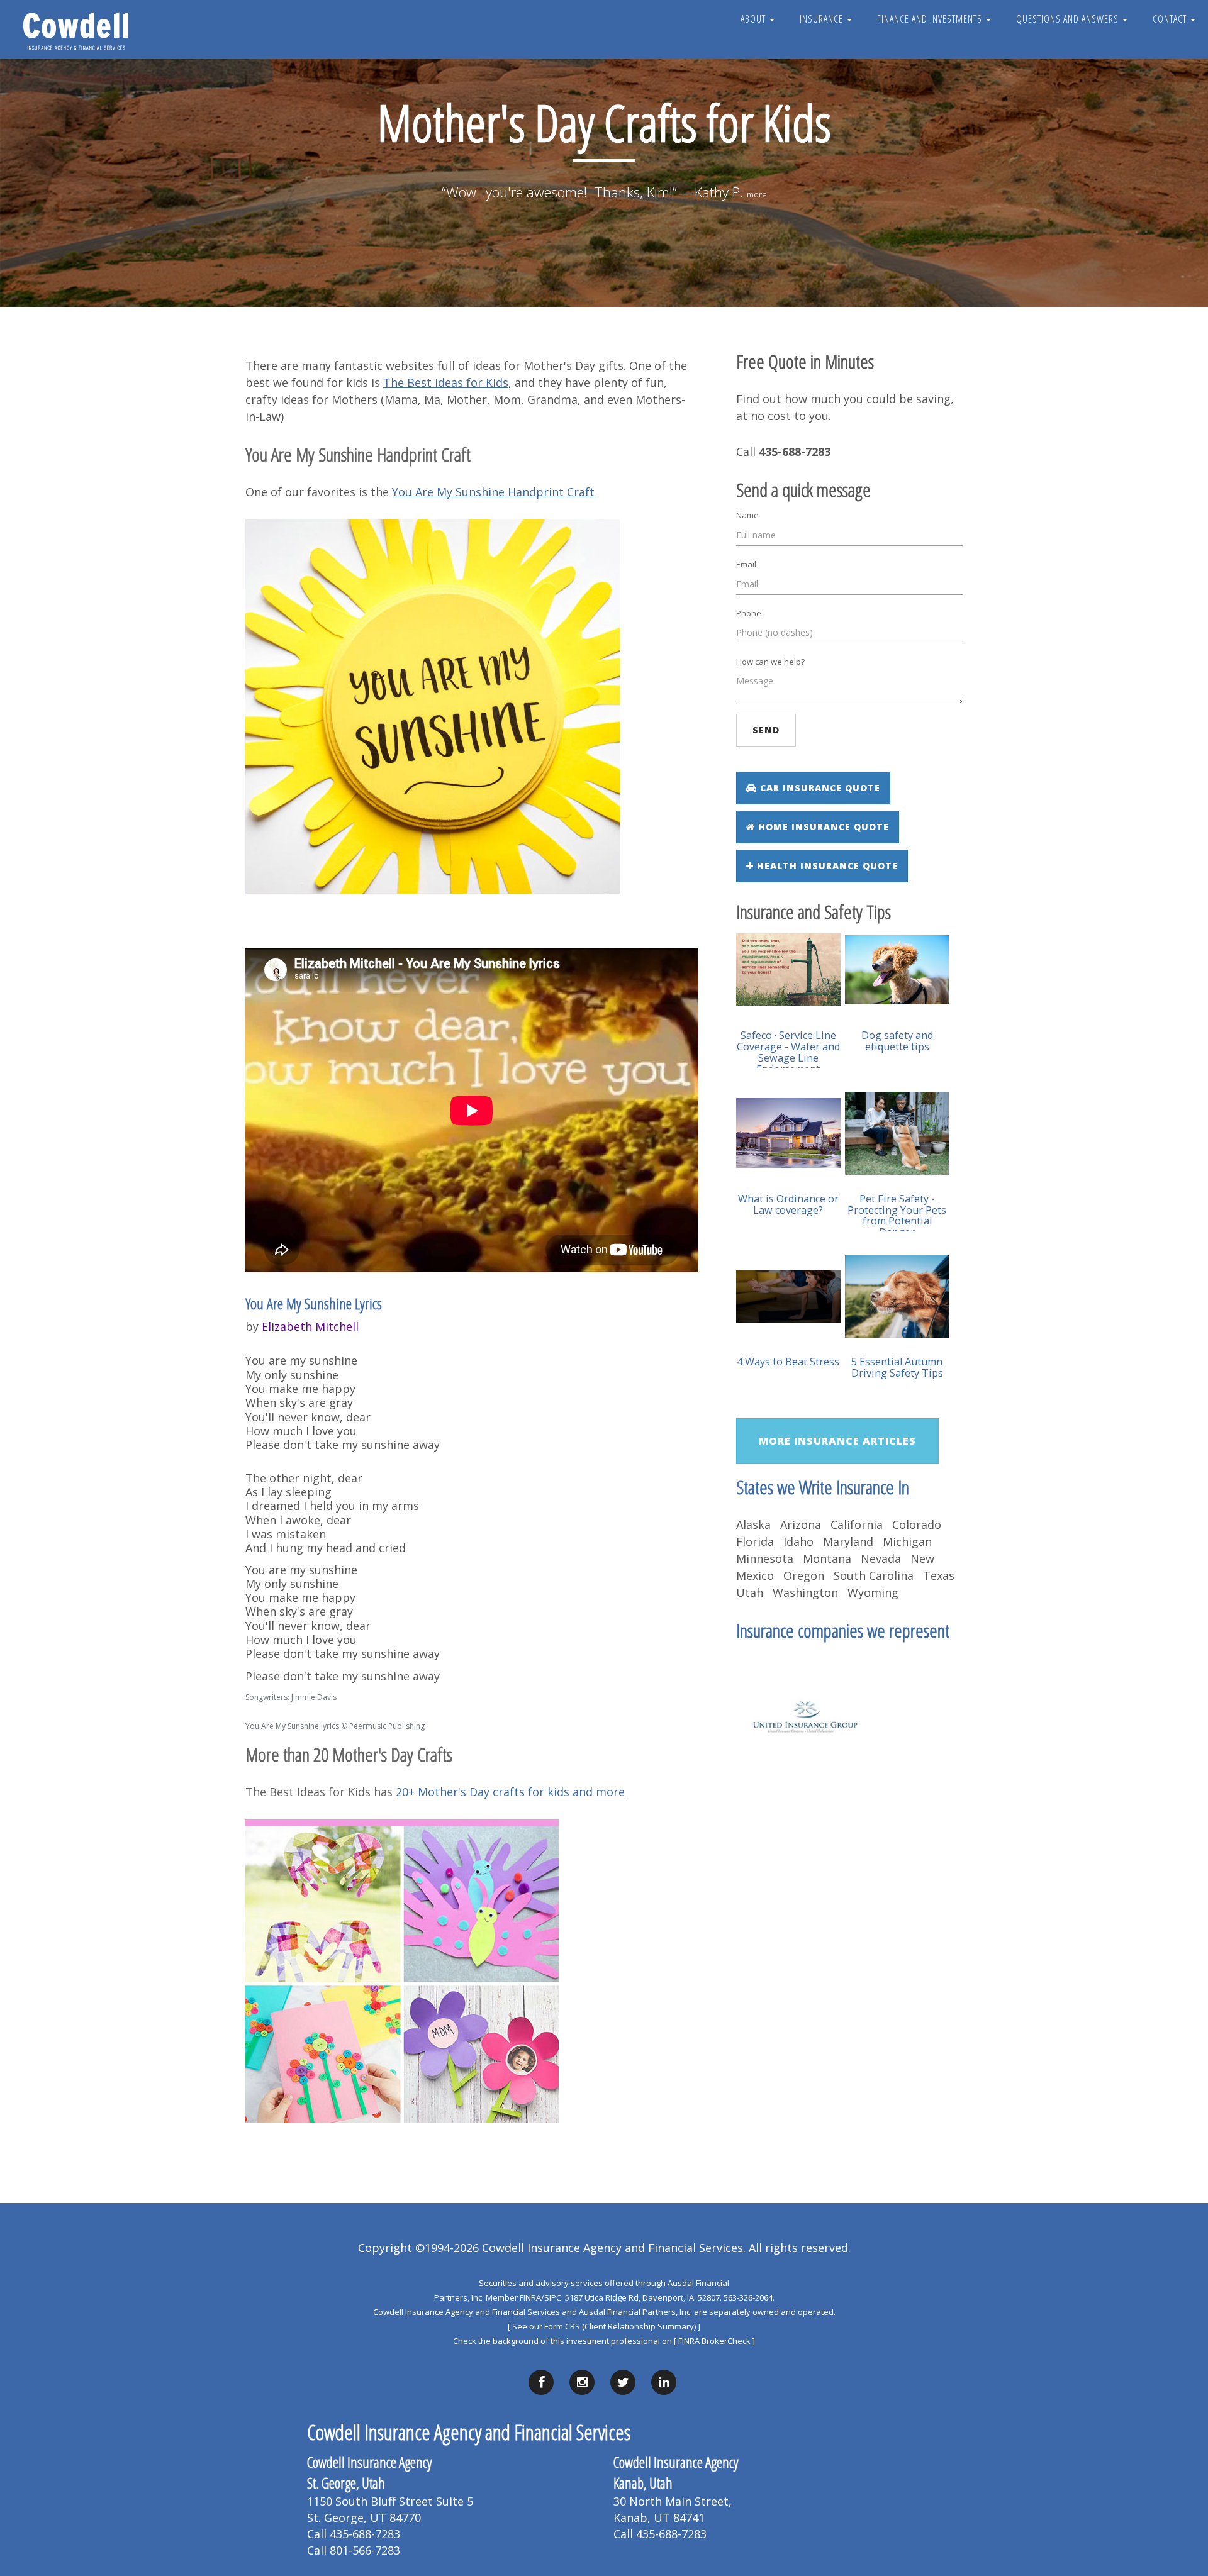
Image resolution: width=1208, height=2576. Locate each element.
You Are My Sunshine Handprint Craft (493, 492)
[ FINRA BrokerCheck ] (714, 2341)
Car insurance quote (819, 788)
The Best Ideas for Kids (446, 382)
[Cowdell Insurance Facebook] (541, 2382)
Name (747, 515)
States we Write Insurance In (823, 1487)
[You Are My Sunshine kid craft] (433, 706)
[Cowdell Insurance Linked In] (664, 2382)
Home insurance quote (822, 827)
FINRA (530, 2297)
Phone (749, 613)
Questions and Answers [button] (1069, 19)
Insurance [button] (823, 19)
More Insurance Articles (837, 1441)
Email (746, 564)
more (757, 194)
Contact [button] (1171, 19)
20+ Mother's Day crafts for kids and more (510, 1792)
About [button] (754, 19)
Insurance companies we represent (843, 1630)
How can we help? (770, 662)
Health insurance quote (826, 866)
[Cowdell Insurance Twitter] (623, 2382)
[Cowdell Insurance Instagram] (582, 2382)
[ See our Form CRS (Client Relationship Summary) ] (604, 2326)
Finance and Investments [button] (931, 19)
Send (766, 730)
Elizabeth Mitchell (310, 1326)
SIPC (553, 2297)
